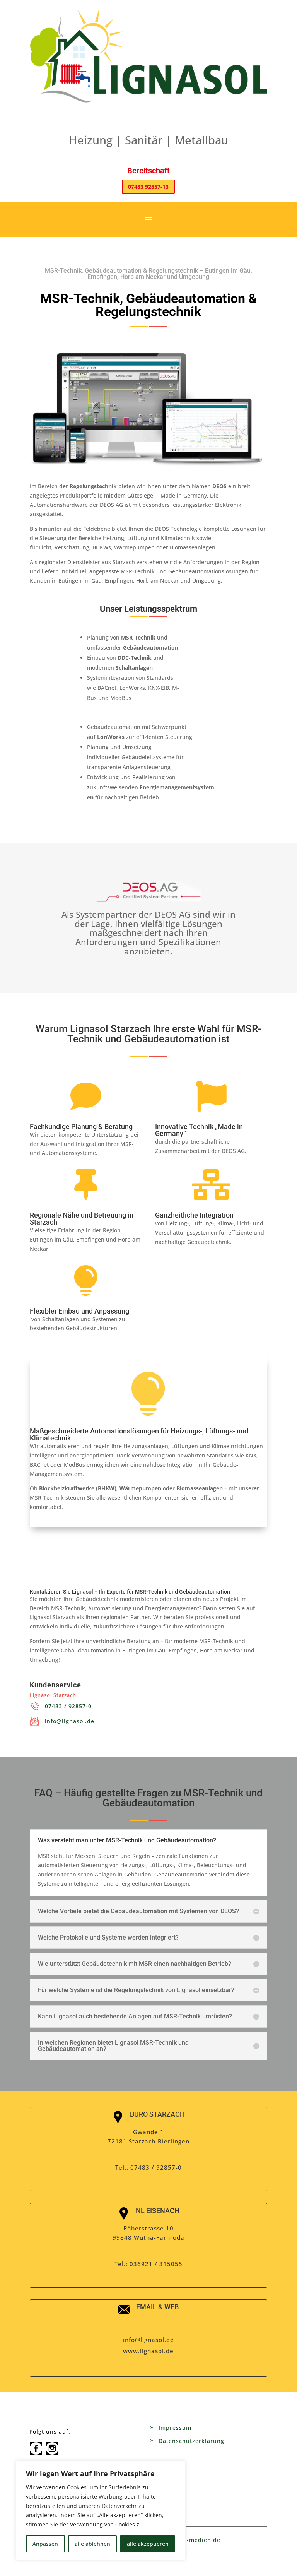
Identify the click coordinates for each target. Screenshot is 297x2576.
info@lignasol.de (70, 1721)
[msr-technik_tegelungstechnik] (148, 468)
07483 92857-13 (148, 187)
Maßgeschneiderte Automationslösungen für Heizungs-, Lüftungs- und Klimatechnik (139, 1434)
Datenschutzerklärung (191, 2441)
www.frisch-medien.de (187, 2540)
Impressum (175, 2428)
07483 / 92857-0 (68, 1706)
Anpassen (45, 2544)
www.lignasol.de (148, 2351)
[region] (101, 2511)
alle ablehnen (92, 2544)
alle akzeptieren (148, 2544)
